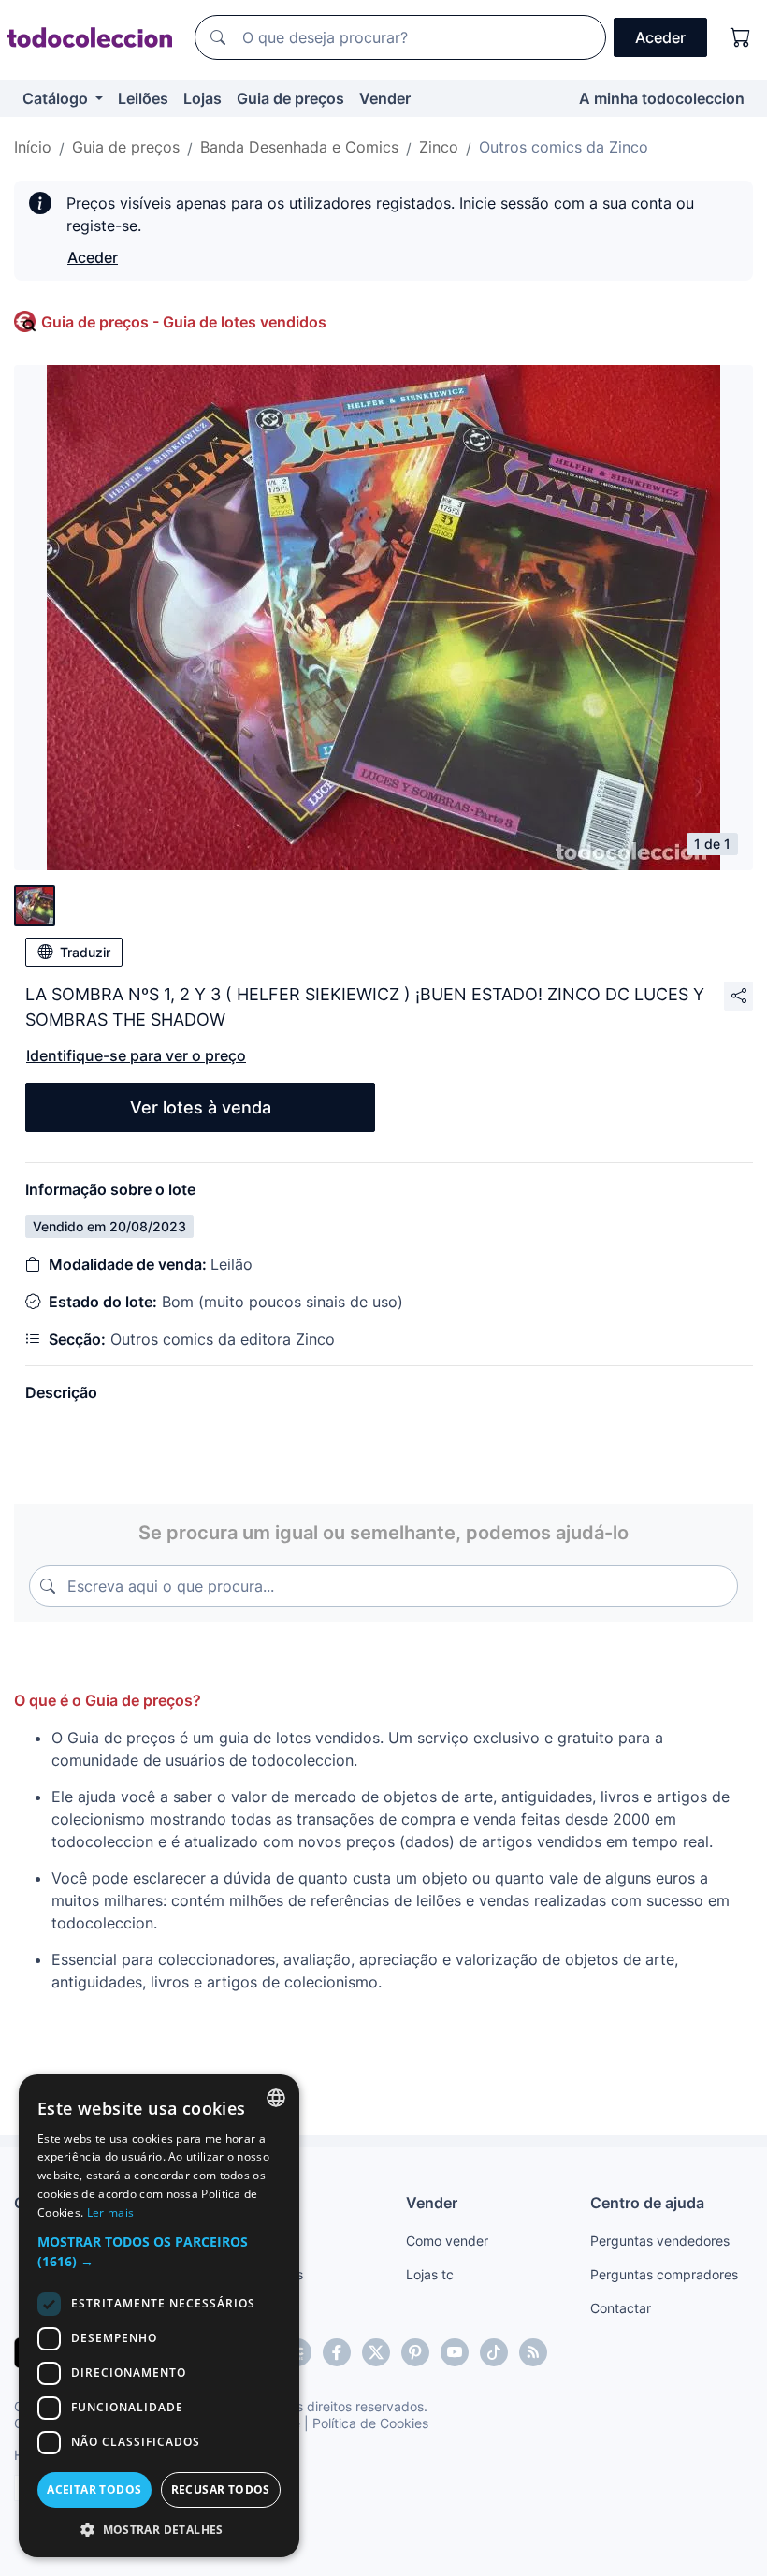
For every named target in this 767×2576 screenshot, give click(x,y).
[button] (159, 2251)
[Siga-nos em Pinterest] (415, 2352)
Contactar (621, 2308)
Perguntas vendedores (660, 2241)
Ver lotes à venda (201, 1107)
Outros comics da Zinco (564, 147)
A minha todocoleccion (662, 98)
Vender (385, 98)
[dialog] (159, 2316)
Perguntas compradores (664, 2274)
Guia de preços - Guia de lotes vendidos (184, 322)
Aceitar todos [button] (94, 2489)
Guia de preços (290, 98)
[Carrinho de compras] (741, 37)
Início (33, 147)
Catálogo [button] (57, 98)
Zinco (439, 147)
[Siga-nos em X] (376, 2352)
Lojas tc (430, 2274)
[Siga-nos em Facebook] (337, 2352)
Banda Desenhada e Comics (299, 147)
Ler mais (110, 2212)
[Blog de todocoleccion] (533, 2352)
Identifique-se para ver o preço (136, 1055)
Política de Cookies (370, 2423)
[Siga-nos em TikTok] (494, 2352)
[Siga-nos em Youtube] (455, 2352)
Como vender (447, 2241)
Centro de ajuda (647, 2203)
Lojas (203, 98)
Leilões (143, 98)
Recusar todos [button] (221, 2489)
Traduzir (85, 952)
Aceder (93, 257)
